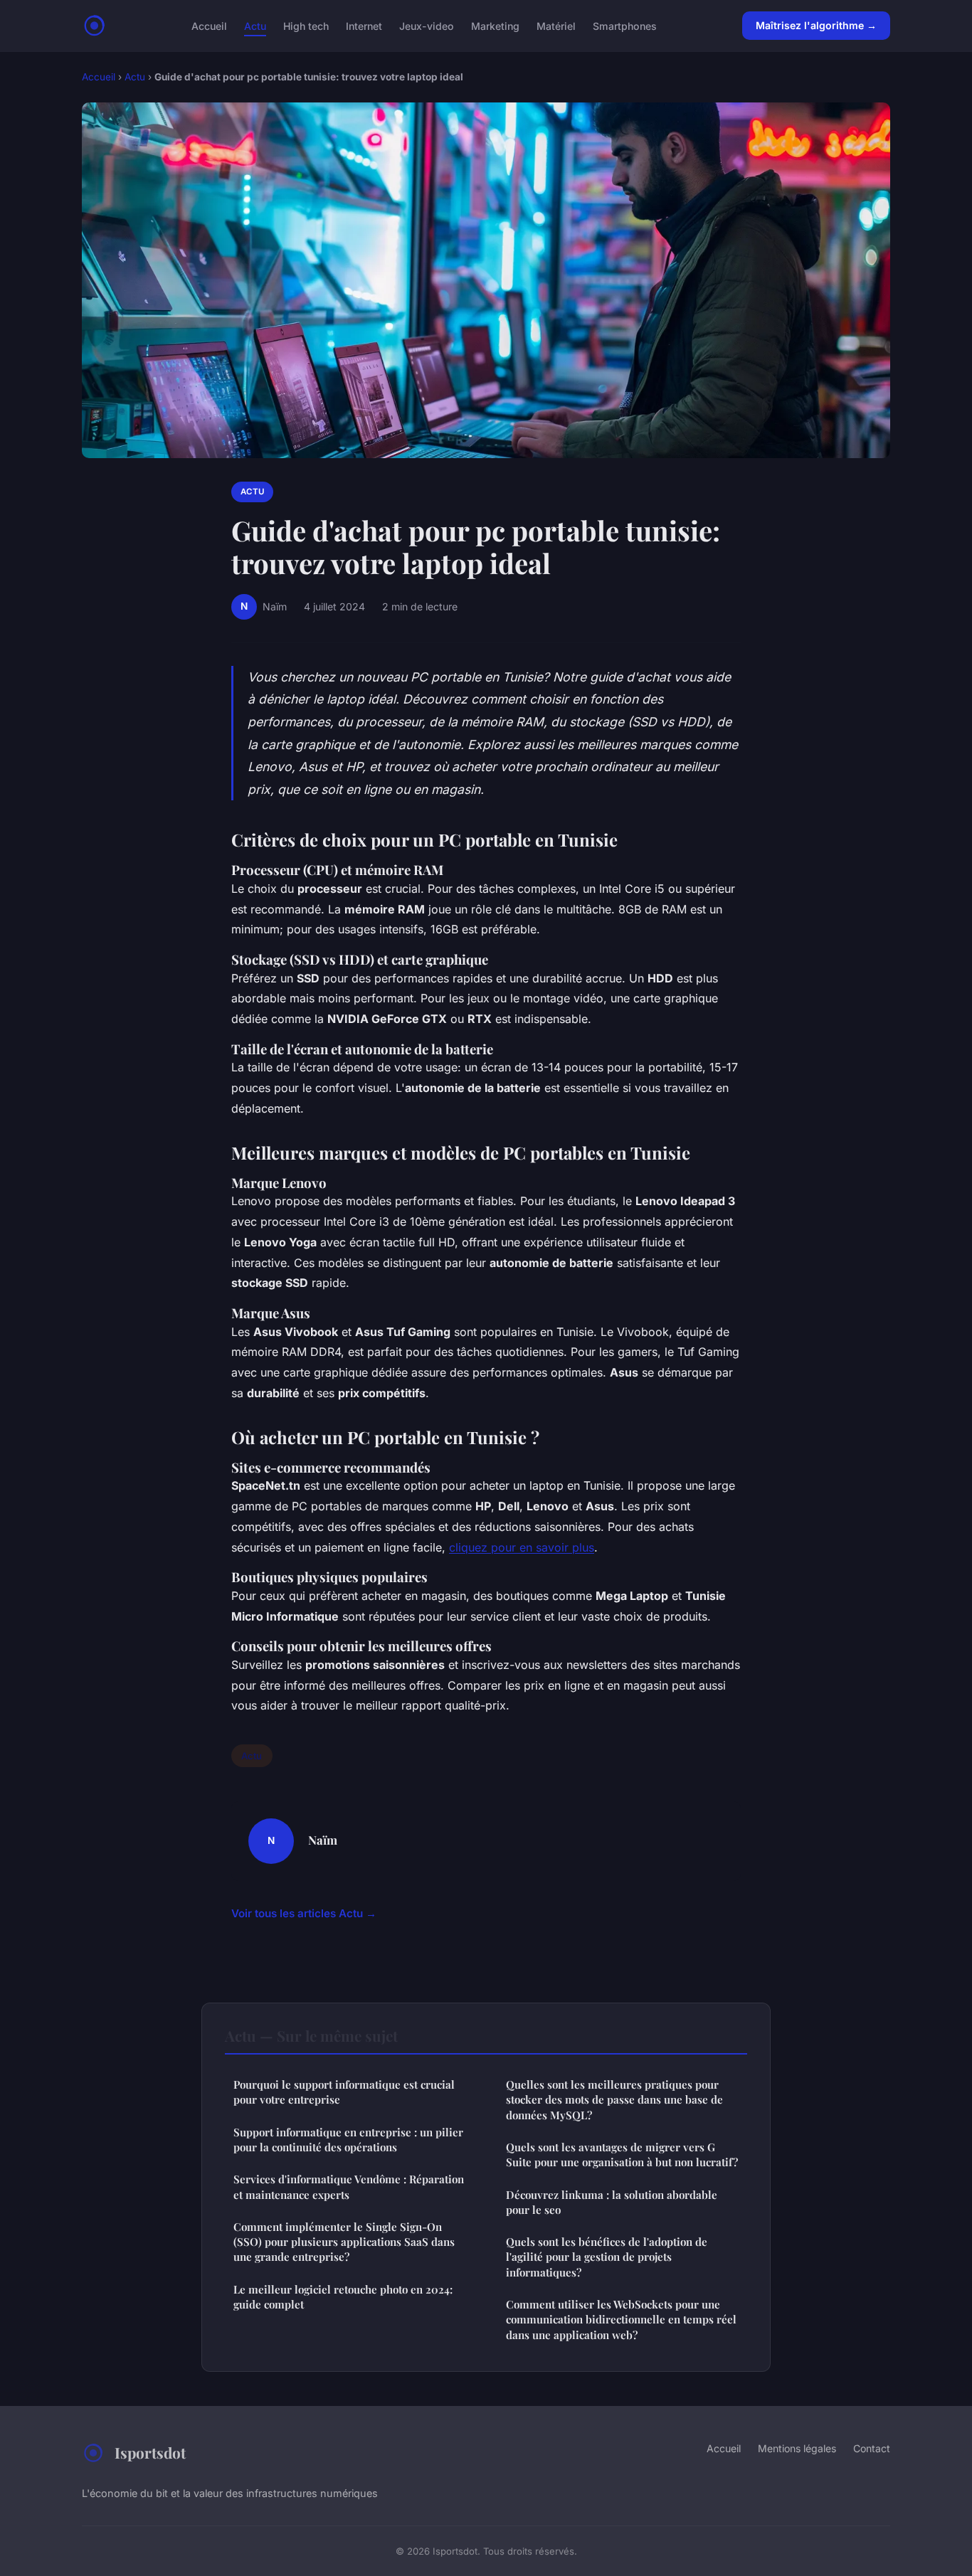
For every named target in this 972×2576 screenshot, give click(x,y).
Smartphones (625, 25)
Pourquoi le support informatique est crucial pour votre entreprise (344, 2092)
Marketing (495, 25)
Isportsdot (150, 2452)
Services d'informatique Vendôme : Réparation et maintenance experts (349, 2187)
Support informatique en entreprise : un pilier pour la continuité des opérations (348, 2140)
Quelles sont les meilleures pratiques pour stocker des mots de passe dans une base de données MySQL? (614, 2100)
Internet (364, 25)
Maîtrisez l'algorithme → (816, 25)
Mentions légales (797, 2448)
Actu (255, 25)
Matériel (556, 25)
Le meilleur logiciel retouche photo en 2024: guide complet (343, 2297)
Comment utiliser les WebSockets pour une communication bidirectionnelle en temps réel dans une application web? (621, 2320)
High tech (306, 25)
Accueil (209, 25)
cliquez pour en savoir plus (522, 1547)
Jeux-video (427, 25)
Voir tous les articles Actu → (304, 1913)
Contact (872, 2448)
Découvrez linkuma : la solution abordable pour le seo (612, 2202)
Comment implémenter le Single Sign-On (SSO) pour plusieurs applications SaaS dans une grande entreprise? (344, 2242)
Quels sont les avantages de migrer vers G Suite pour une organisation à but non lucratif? (622, 2154)
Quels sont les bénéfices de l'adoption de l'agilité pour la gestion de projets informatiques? (607, 2257)
